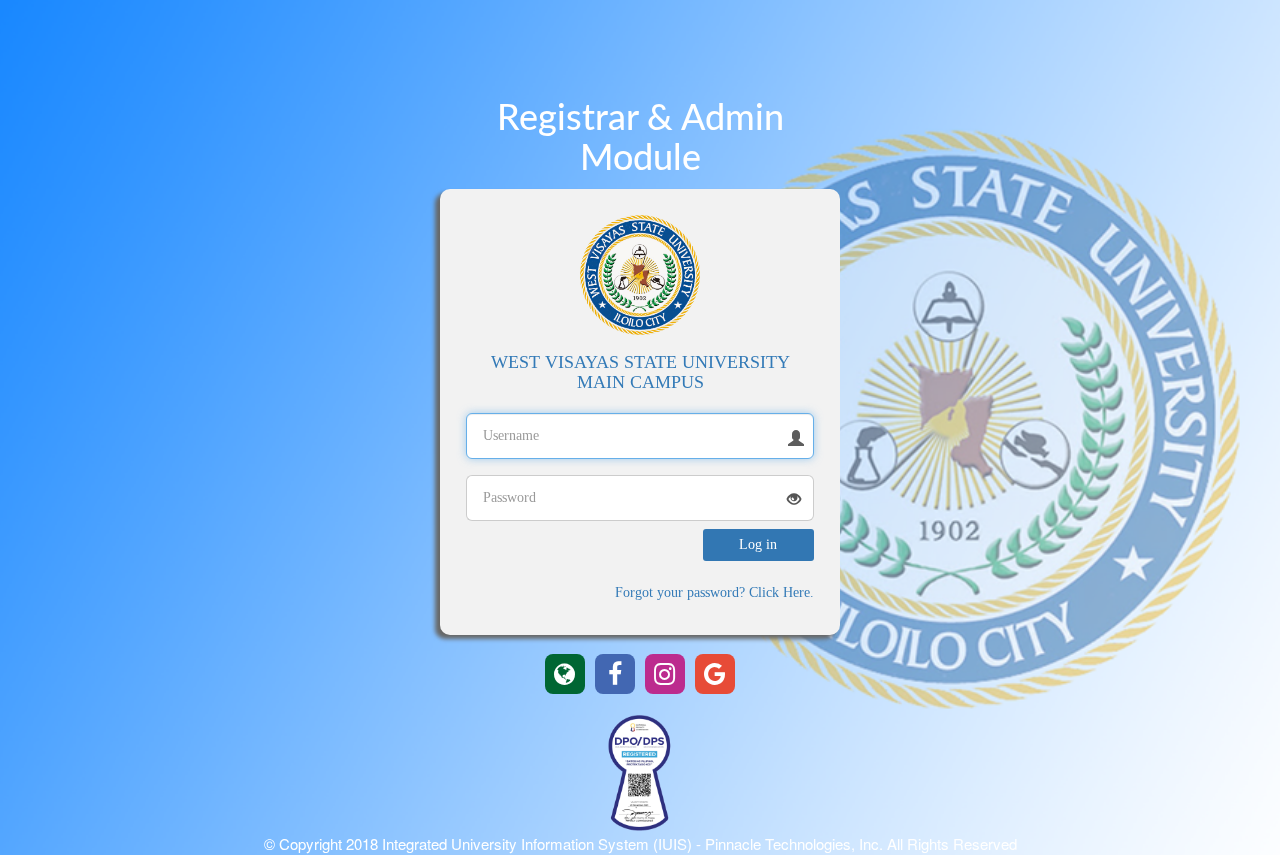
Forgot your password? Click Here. (714, 592)
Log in (758, 544)
